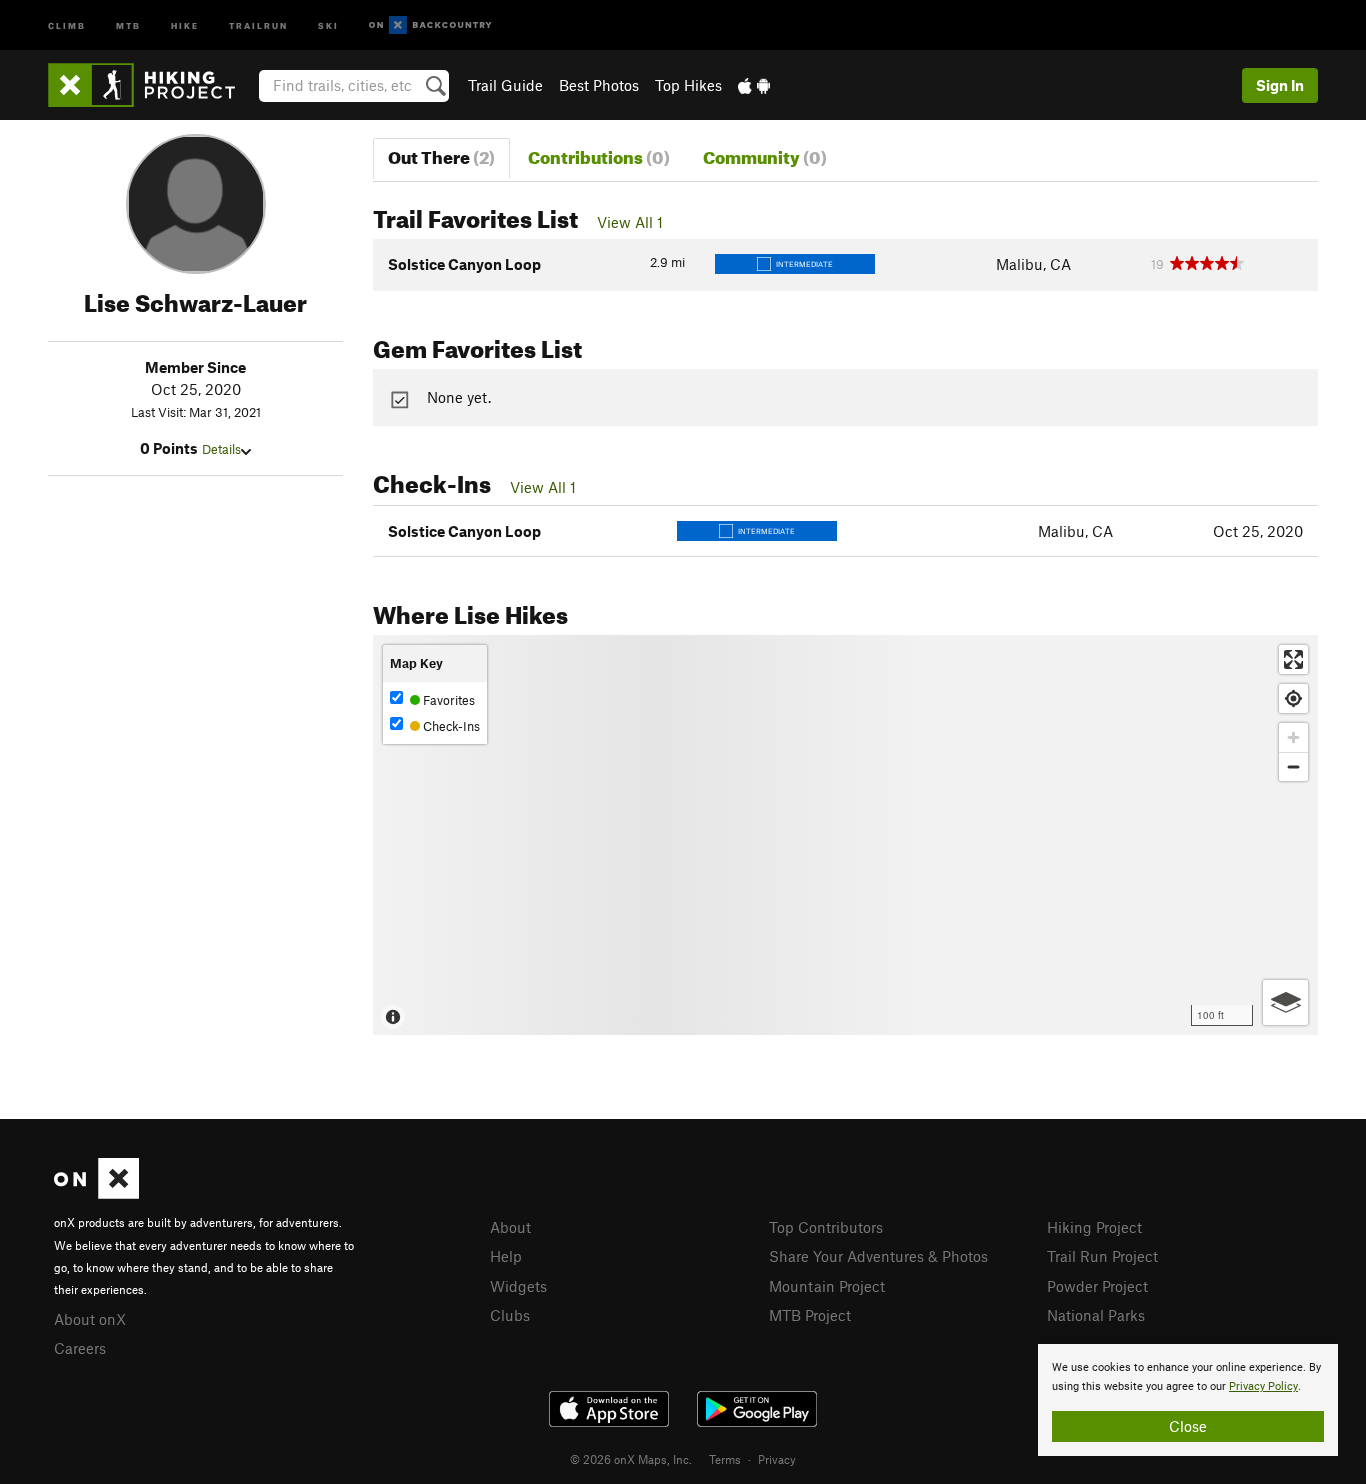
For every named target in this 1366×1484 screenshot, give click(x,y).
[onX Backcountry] (430, 25)
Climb (67, 24)
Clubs (510, 1315)
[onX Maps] (96, 1193)
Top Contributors (826, 1227)
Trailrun (258, 24)
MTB (128, 24)
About (510, 1227)
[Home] (151, 85)
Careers (80, 1348)
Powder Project (1097, 1286)
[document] (1188, 1400)
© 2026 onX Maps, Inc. (631, 1459)
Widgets (518, 1286)
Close (1188, 1426)
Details (221, 449)
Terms (725, 1459)
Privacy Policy (1263, 1386)
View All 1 (630, 222)
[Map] (845, 835)
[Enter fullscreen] (1293, 659)
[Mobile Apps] (754, 85)
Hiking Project (1094, 1227)
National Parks (1096, 1315)
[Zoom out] (1293, 766)
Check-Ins (450, 726)
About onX (90, 1319)
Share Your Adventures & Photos (878, 1256)
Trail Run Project (1102, 1256)
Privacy (777, 1459)
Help (506, 1256)
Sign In (1280, 85)
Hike (185, 24)
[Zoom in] (1293, 737)
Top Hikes (688, 85)
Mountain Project (827, 1286)
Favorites (447, 700)
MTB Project (810, 1315)
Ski (328, 24)
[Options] (1285, 1002)
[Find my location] (1293, 698)
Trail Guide (505, 85)
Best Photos (599, 85)
